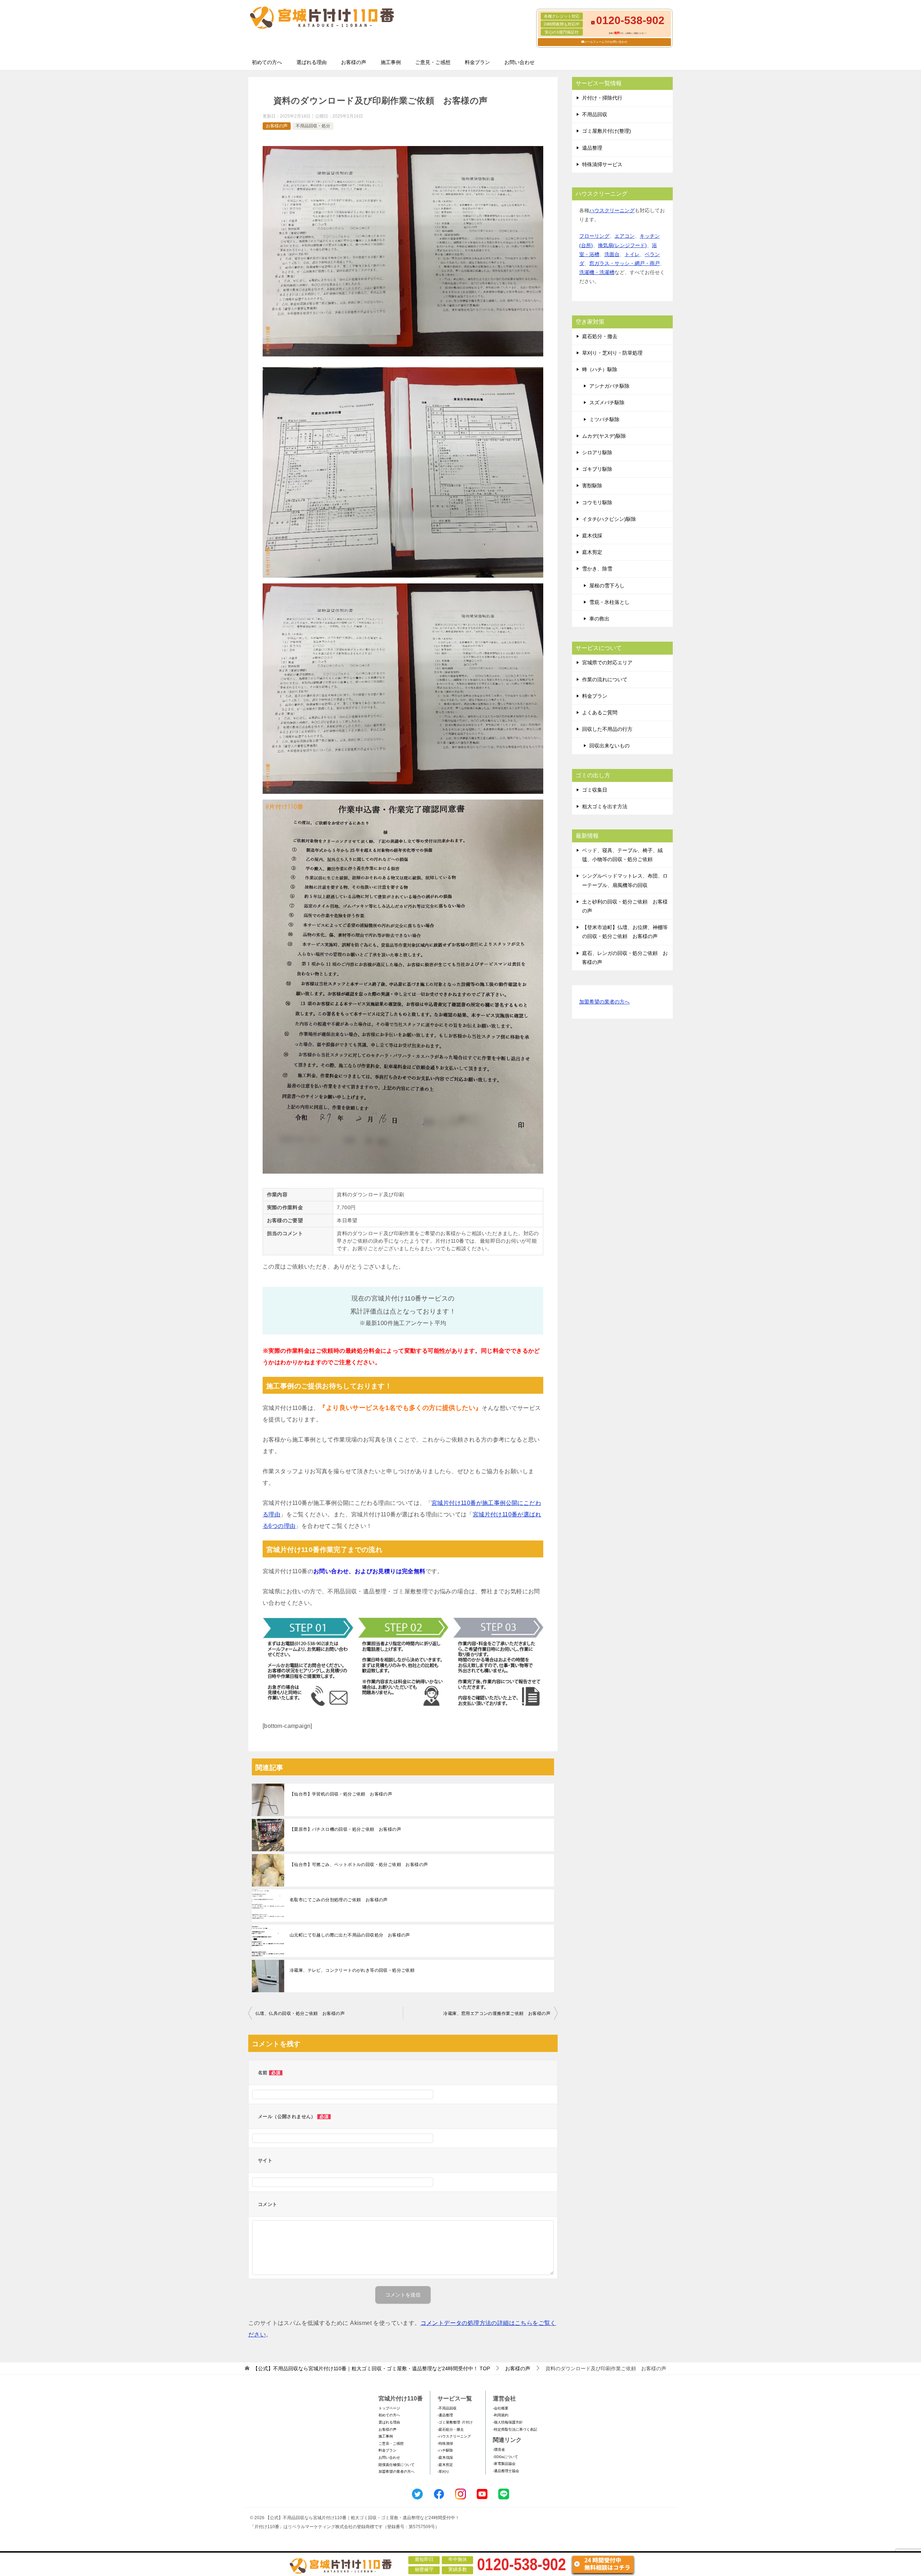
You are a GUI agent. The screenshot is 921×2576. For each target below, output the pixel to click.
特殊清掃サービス (602, 164)
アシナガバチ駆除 (609, 386)
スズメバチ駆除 (607, 402)
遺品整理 (592, 148)
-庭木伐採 (445, 2457)
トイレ (632, 254)
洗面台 (612, 254)
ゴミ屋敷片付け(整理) (607, 131)
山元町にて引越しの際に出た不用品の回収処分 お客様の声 (350, 1935)
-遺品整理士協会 (506, 2471)
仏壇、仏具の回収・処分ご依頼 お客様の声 (300, 2013)
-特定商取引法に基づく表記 (515, 2429)
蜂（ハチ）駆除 (600, 369)
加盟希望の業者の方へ (604, 1002)
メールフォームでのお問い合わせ (606, 42)
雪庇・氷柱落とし (609, 602)
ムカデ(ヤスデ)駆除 (604, 436)
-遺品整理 (445, 2415)
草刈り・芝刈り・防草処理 (612, 353)
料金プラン (477, 62)
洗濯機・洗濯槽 (597, 272)
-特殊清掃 (445, 2443)
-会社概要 (501, 2408)
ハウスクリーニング (612, 210)
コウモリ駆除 (597, 502)
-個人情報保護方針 (508, 2422)
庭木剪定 (592, 552)
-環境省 (499, 2450)
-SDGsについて (505, 2457)
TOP (371, 2368)
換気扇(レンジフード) (622, 245)
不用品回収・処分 (313, 126)
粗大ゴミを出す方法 (605, 806)
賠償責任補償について (396, 2465)
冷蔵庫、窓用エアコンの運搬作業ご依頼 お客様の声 (497, 2013)
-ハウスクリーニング (454, 2436)
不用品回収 (595, 114)
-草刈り (443, 2472)
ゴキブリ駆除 (597, 469)
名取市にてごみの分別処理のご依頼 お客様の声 (339, 1900)
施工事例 (391, 62)
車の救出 (599, 619)
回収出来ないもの (609, 746)
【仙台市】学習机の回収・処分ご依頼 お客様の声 (341, 1794)
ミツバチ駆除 (604, 419)
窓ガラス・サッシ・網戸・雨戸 (625, 263)
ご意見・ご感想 (433, 62)
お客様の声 (354, 62)
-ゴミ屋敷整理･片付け (455, 2422)
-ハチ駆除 (445, 2450)
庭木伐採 (592, 536)
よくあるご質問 (600, 713)
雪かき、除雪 (597, 569)
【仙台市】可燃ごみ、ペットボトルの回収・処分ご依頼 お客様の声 (359, 1865)
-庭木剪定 (445, 2465)
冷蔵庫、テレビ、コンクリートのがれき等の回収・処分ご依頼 (352, 1970)
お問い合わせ (520, 62)
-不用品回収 (447, 2408)
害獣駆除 (592, 486)
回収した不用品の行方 (607, 729)
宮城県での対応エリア (607, 663)
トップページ (389, 2408)
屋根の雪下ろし (607, 586)
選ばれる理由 (312, 62)
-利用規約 (501, 2415)
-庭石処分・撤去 (451, 2429)
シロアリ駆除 (597, 452)
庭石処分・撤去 (600, 336)
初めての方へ (267, 62)
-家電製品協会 (504, 2464)
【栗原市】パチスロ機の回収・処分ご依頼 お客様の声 (345, 1829)
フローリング (594, 236)
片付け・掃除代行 (602, 98)
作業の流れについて (605, 679)
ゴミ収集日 (595, 790)
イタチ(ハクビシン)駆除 (609, 519)
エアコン (625, 236)
